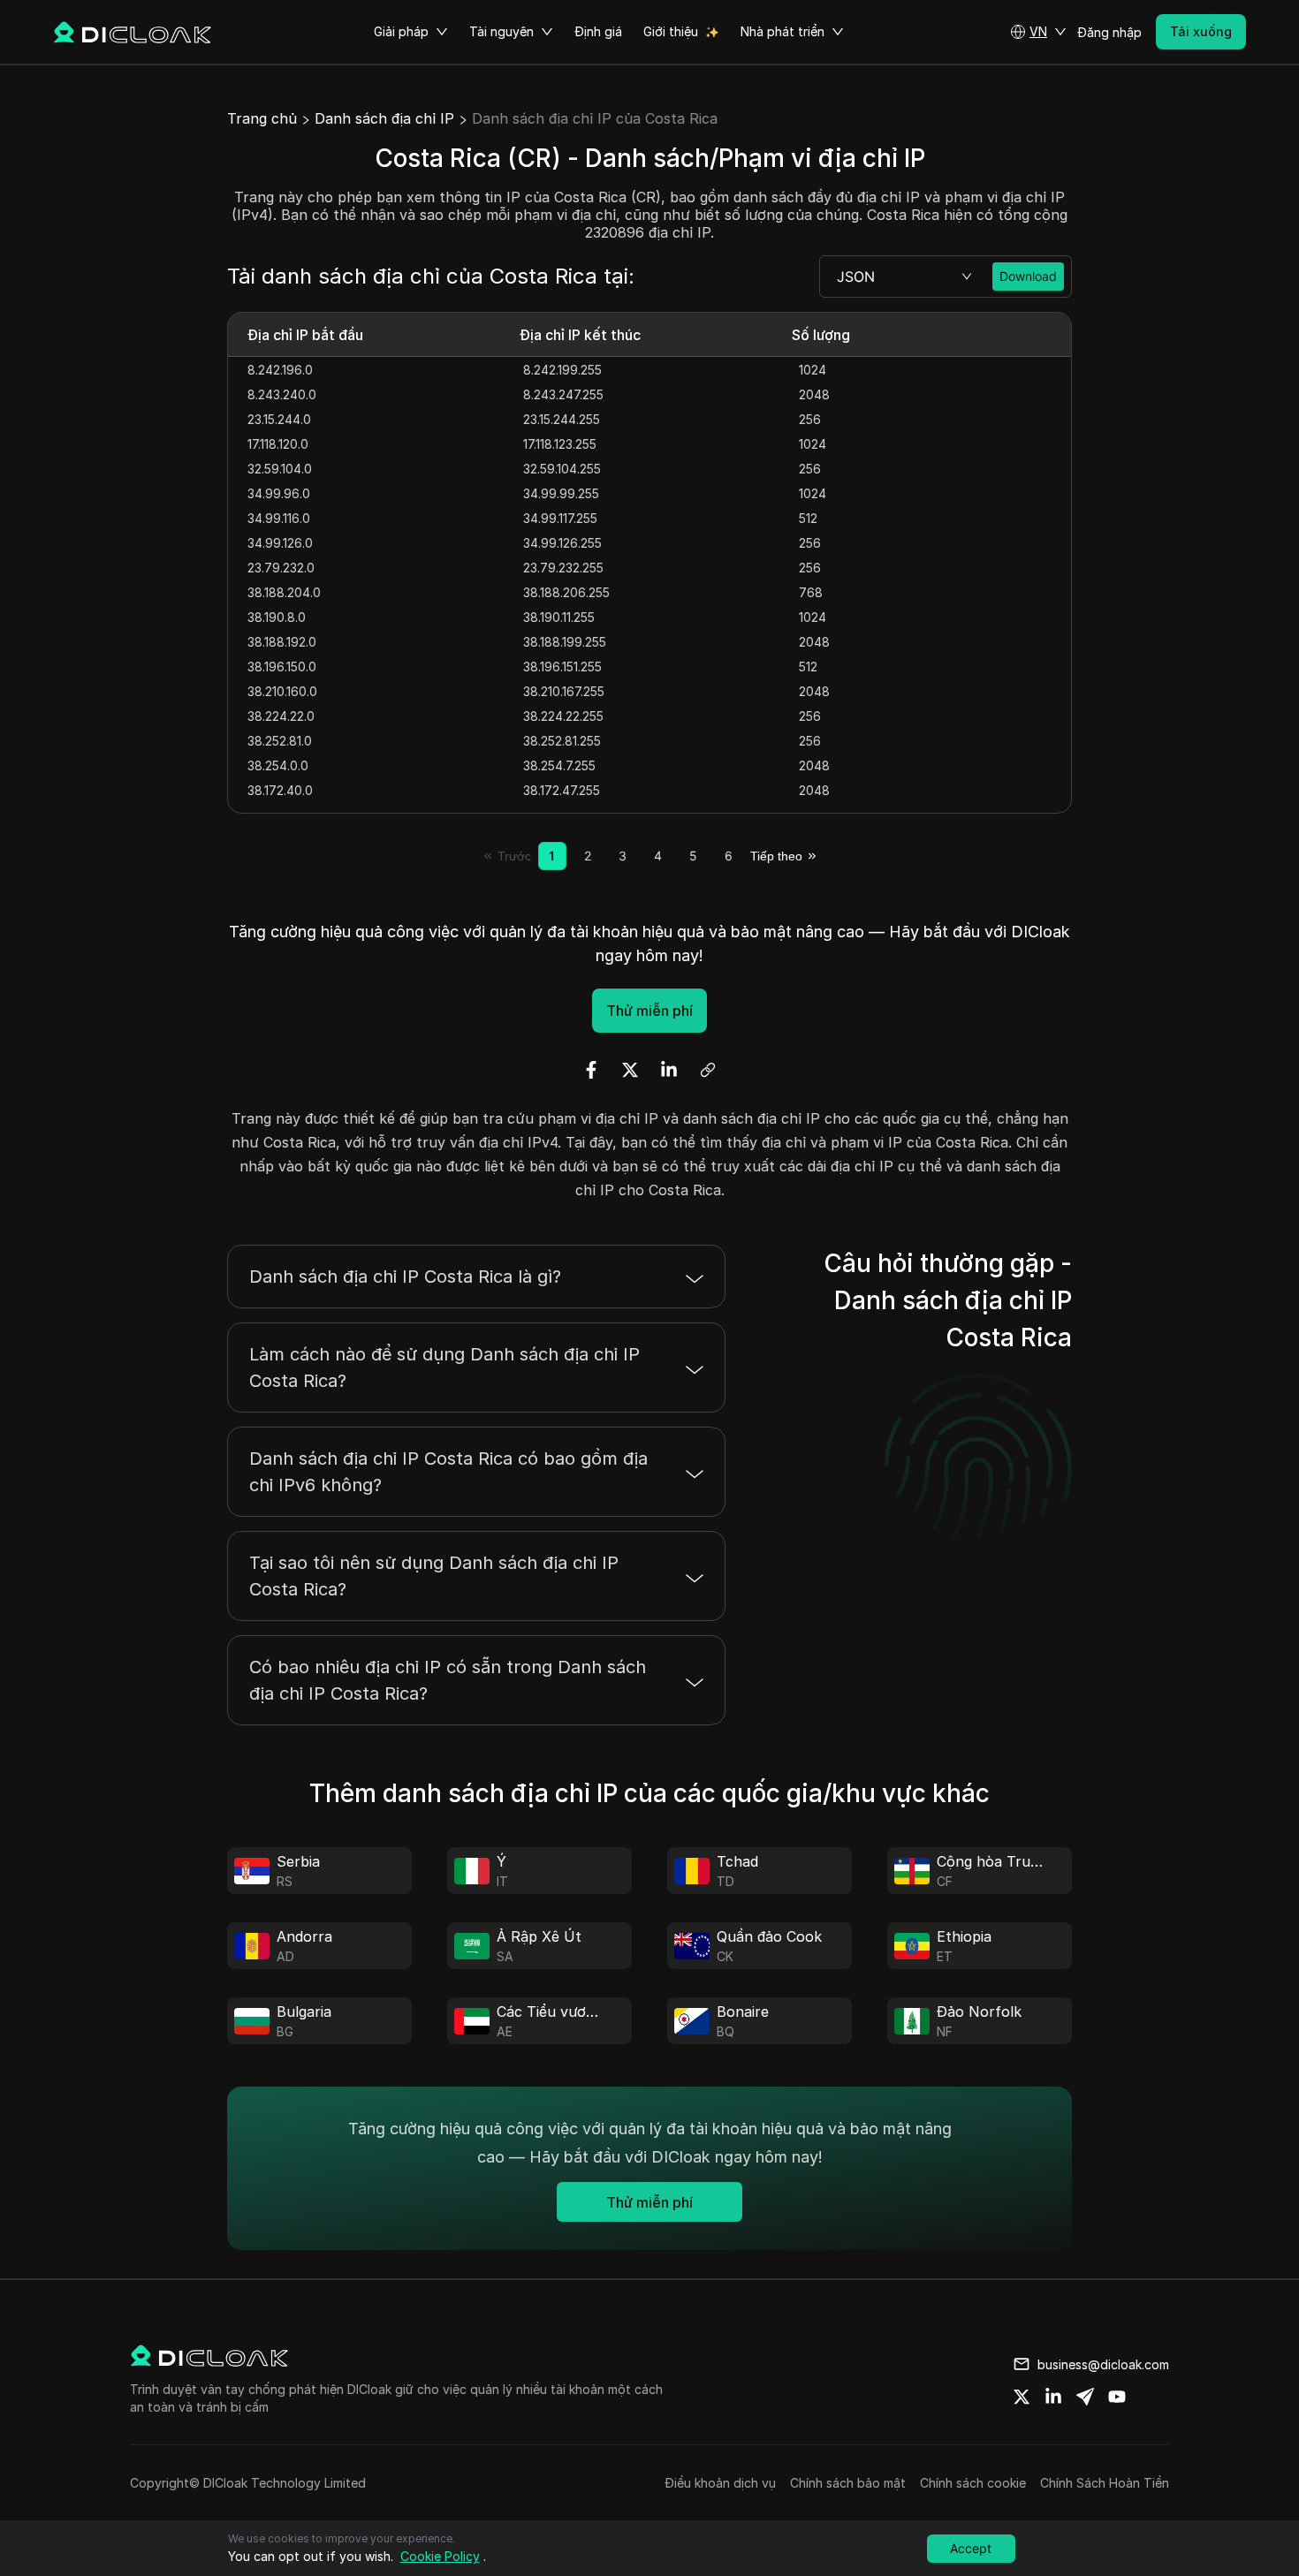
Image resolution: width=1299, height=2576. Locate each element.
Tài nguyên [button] (501, 31)
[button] (1038, 32)
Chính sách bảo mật (848, 2483)
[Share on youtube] (1117, 2397)
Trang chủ (262, 118)
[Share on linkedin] (1053, 2397)
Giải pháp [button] (401, 31)
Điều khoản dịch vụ (720, 2483)
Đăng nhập (1109, 32)
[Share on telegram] (1085, 2397)
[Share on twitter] (1022, 2397)
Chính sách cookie (973, 2483)
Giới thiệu (671, 31)
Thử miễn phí (649, 1011)
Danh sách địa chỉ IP (384, 118)
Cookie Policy (440, 2556)
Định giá (598, 31)
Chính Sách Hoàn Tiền (1105, 2483)
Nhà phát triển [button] (782, 31)
